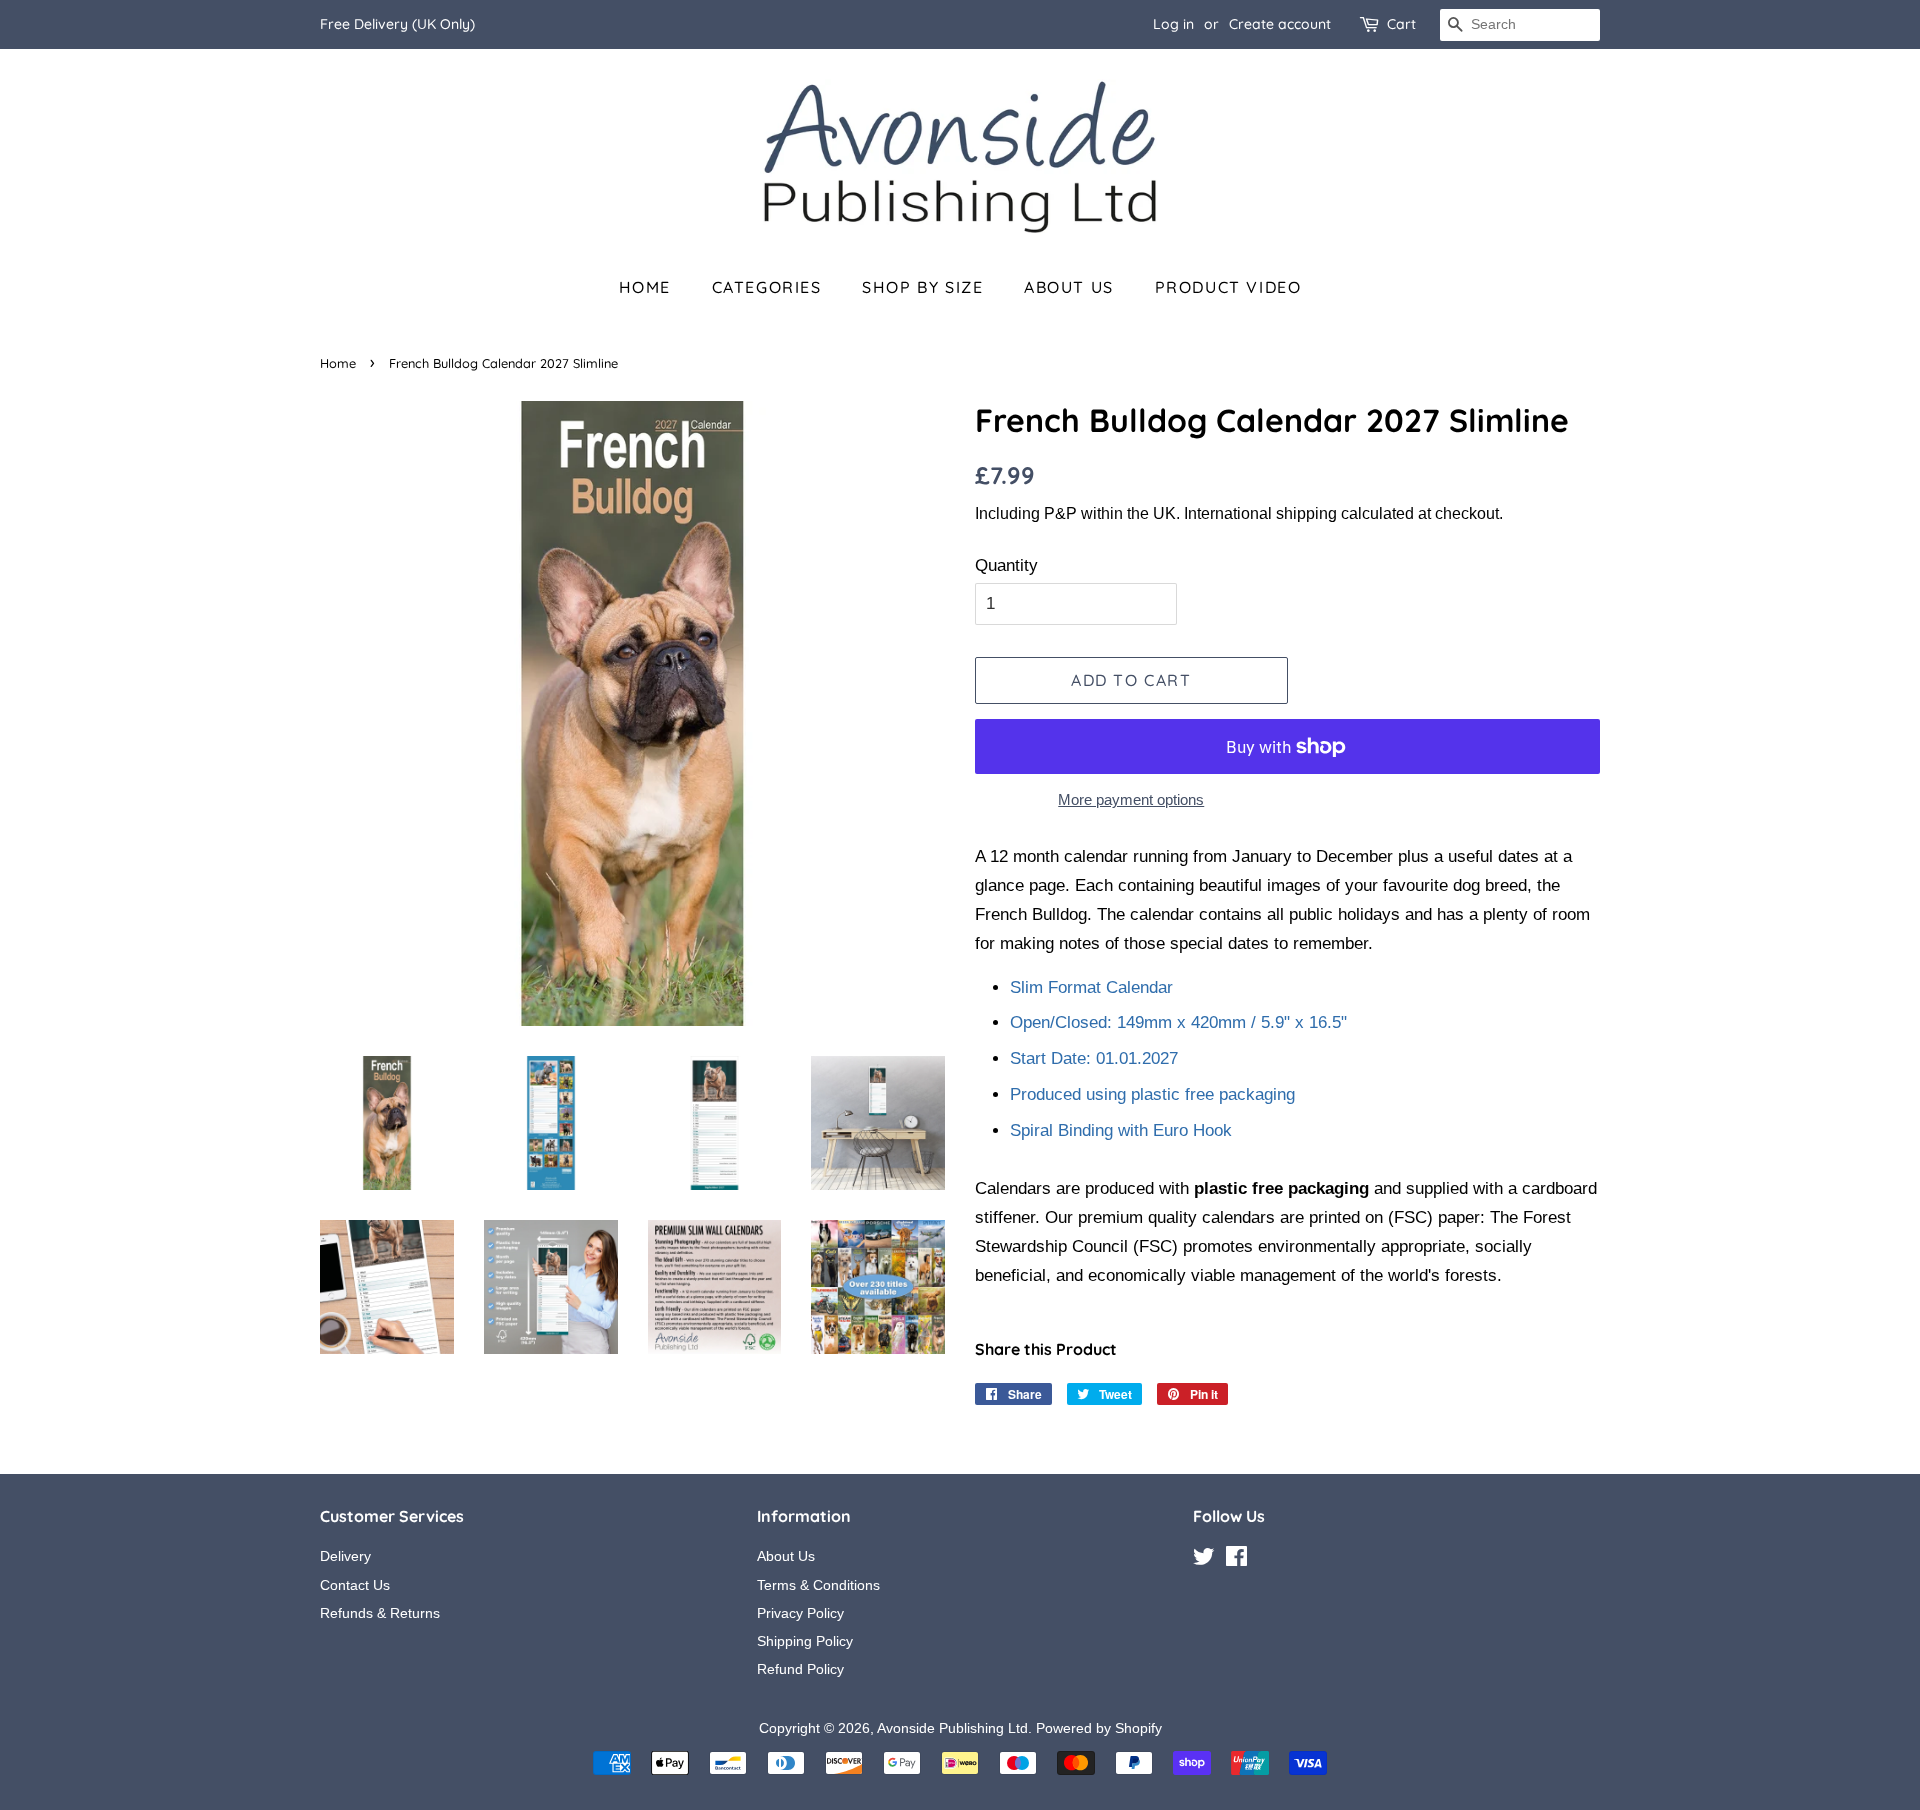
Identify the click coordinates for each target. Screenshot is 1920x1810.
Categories (767, 287)
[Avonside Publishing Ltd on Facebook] (1236, 1560)
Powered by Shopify (1099, 1728)
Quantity (1006, 565)
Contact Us (355, 1585)
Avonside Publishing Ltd (952, 1728)
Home (645, 287)
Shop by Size (922, 287)
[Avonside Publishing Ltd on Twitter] (1204, 1560)
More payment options (1131, 799)
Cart (1401, 24)
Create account (1280, 24)
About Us (1069, 287)
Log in (1173, 24)
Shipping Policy (805, 1641)
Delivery (345, 1556)
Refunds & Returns (380, 1613)
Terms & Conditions (818, 1585)
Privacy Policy (800, 1613)
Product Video (1228, 287)
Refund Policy (800, 1669)
